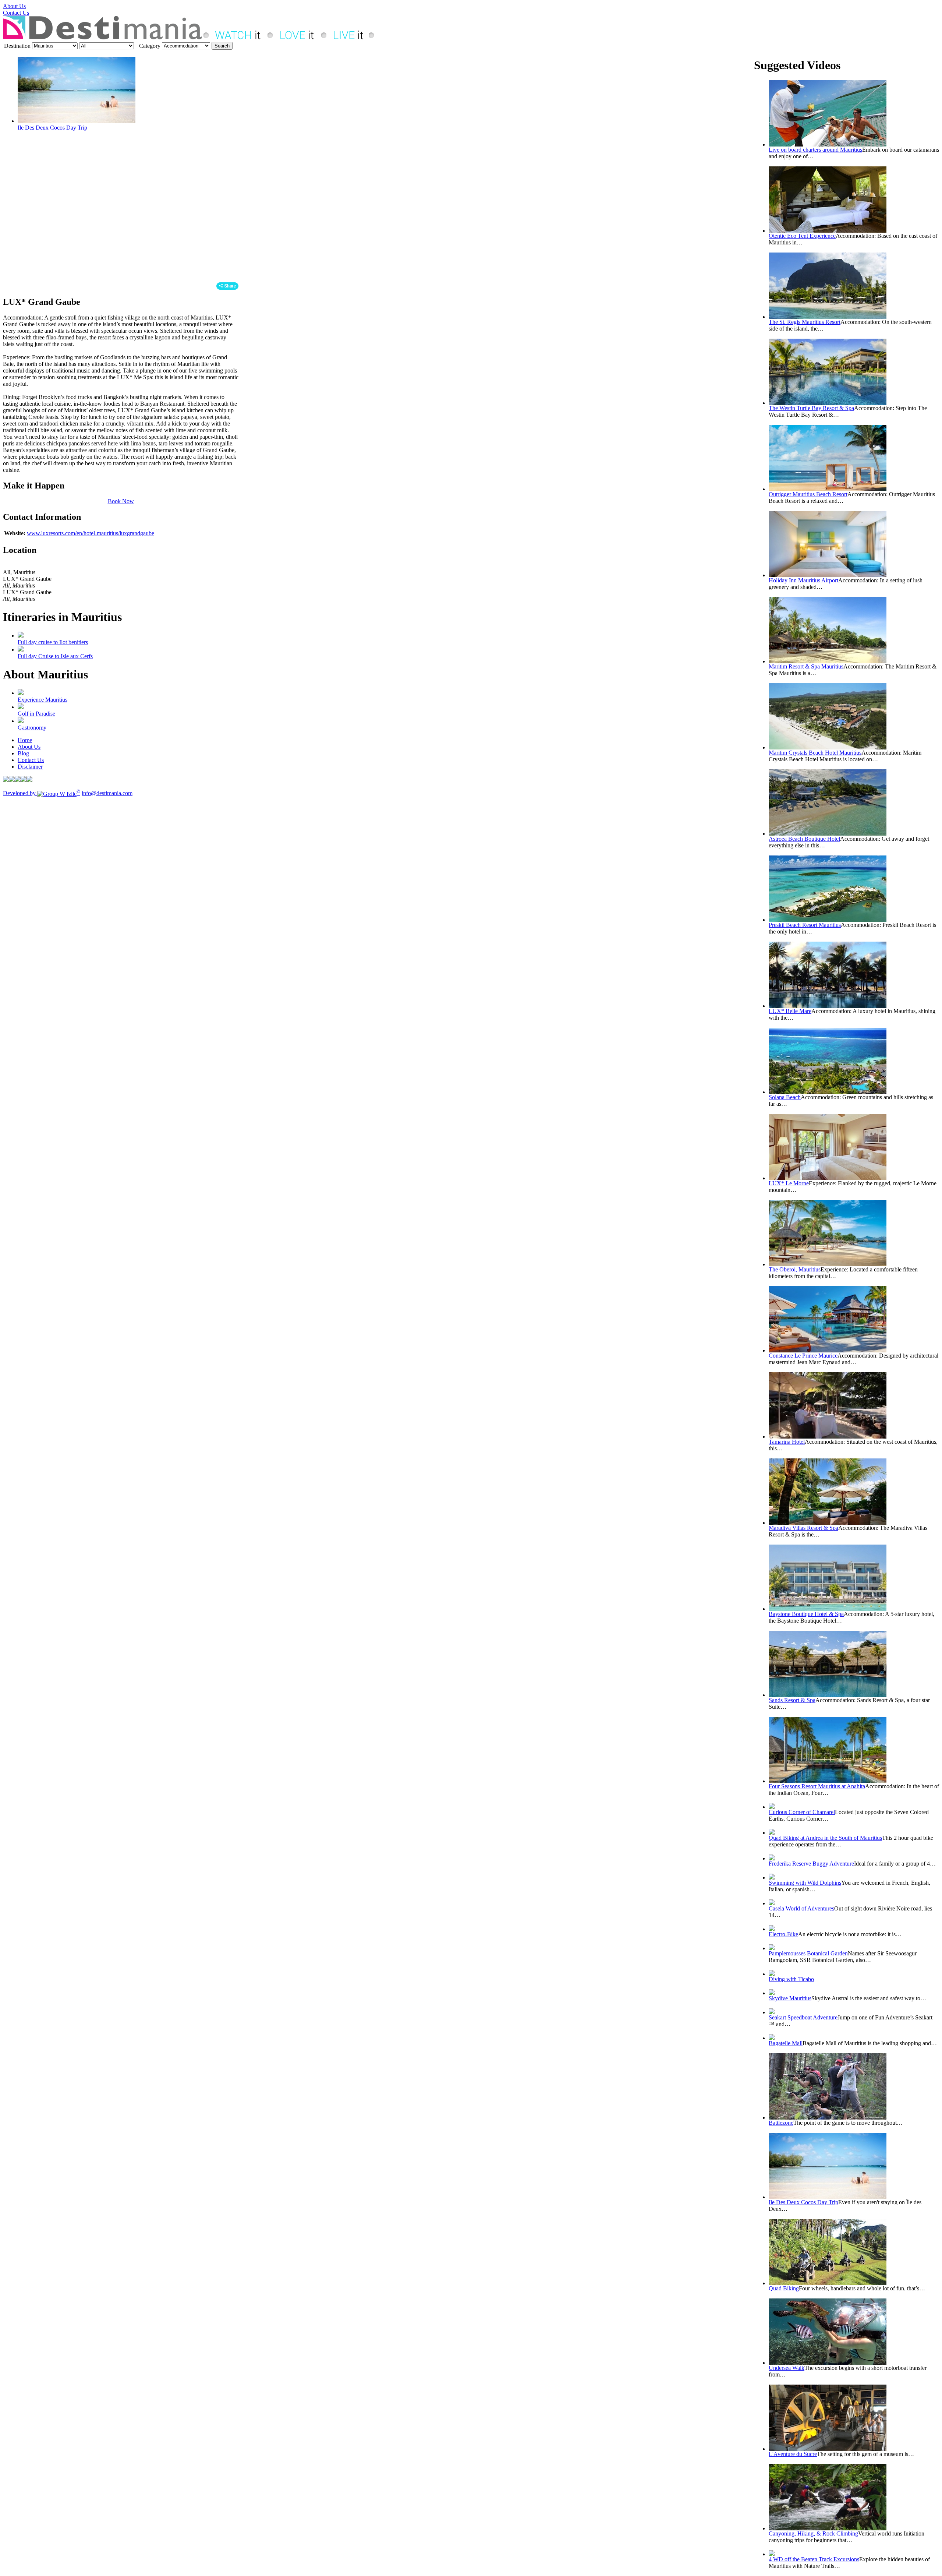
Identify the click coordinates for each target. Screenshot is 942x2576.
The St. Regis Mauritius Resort (805, 322)
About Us (14, 6)
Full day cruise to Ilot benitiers (53, 642)
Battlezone (781, 2123)
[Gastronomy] (21, 721)
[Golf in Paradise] (21, 707)
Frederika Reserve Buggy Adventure (811, 1864)
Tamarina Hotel (787, 1442)
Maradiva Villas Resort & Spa (803, 1528)
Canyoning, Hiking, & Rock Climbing (813, 2533)
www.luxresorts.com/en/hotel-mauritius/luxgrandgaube (91, 533)
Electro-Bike (783, 1934)
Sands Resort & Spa (792, 1700)
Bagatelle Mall (786, 2043)
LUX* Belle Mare (790, 1011)
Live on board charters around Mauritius (815, 150)
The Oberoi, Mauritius (795, 1269)
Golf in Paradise (36, 714)
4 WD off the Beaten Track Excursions (814, 2559)
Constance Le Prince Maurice (803, 1356)
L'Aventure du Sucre (793, 2454)
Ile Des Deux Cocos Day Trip (52, 128)
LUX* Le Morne (789, 1183)
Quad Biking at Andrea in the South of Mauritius (825, 1838)
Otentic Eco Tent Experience (802, 236)
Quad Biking (784, 2288)
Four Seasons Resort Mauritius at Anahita (817, 1786)
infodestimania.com (107, 793)
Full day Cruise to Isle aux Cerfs (55, 656)
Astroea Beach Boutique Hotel (804, 839)
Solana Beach (785, 1097)
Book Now (121, 501)
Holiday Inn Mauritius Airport (803, 580)
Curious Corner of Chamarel (802, 1812)
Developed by (42, 793)
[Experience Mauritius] (21, 693)
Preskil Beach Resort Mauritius (805, 925)
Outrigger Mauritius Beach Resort (808, 494)
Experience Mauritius (43, 700)
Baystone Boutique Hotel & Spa (806, 1614)
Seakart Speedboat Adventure (803, 2017)
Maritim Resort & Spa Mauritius (806, 666)
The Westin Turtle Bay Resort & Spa (811, 408)
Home (25, 740)
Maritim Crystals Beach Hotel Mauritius (815, 753)
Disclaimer (30, 767)
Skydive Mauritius (790, 1998)
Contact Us (16, 13)
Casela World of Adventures (801, 1908)
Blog (23, 753)
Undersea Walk (787, 2368)
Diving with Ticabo (791, 1979)
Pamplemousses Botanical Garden (808, 1953)
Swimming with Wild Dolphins (805, 1883)
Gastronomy (32, 728)
